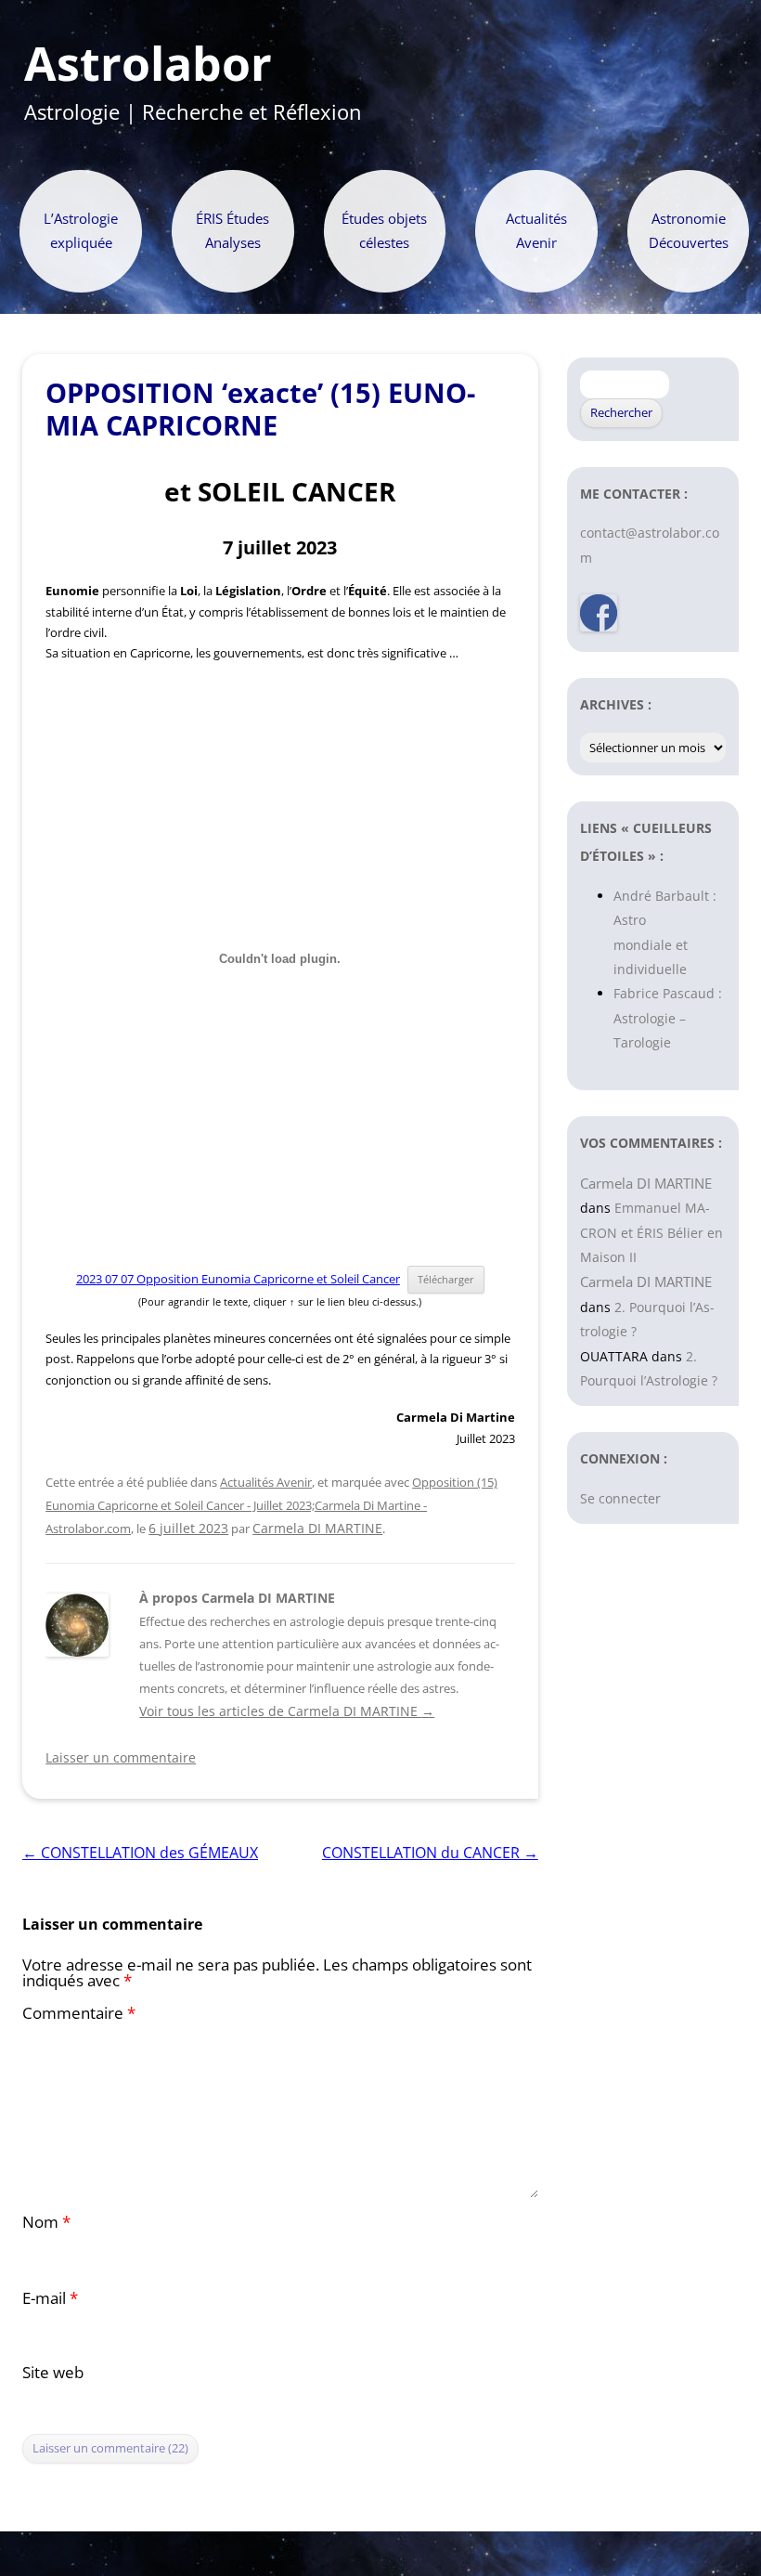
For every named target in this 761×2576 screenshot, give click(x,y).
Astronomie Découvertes (689, 231)
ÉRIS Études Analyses (232, 231)
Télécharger (446, 1279)
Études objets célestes (384, 231)
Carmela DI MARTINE (317, 1528)
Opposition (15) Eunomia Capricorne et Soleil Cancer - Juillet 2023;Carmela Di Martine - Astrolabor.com (271, 1505)
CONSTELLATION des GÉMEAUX (140, 1853)
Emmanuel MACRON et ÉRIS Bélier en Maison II (651, 1232)
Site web (53, 2372)
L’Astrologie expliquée (81, 231)
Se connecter (620, 1498)
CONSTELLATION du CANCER (430, 1853)
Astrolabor (148, 64)
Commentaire (79, 2013)
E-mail (50, 2298)
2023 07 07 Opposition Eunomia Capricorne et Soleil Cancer (238, 1279)
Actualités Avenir (536, 231)
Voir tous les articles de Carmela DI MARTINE (287, 1711)
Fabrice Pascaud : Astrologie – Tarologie (668, 1018)
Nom (46, 2222)
